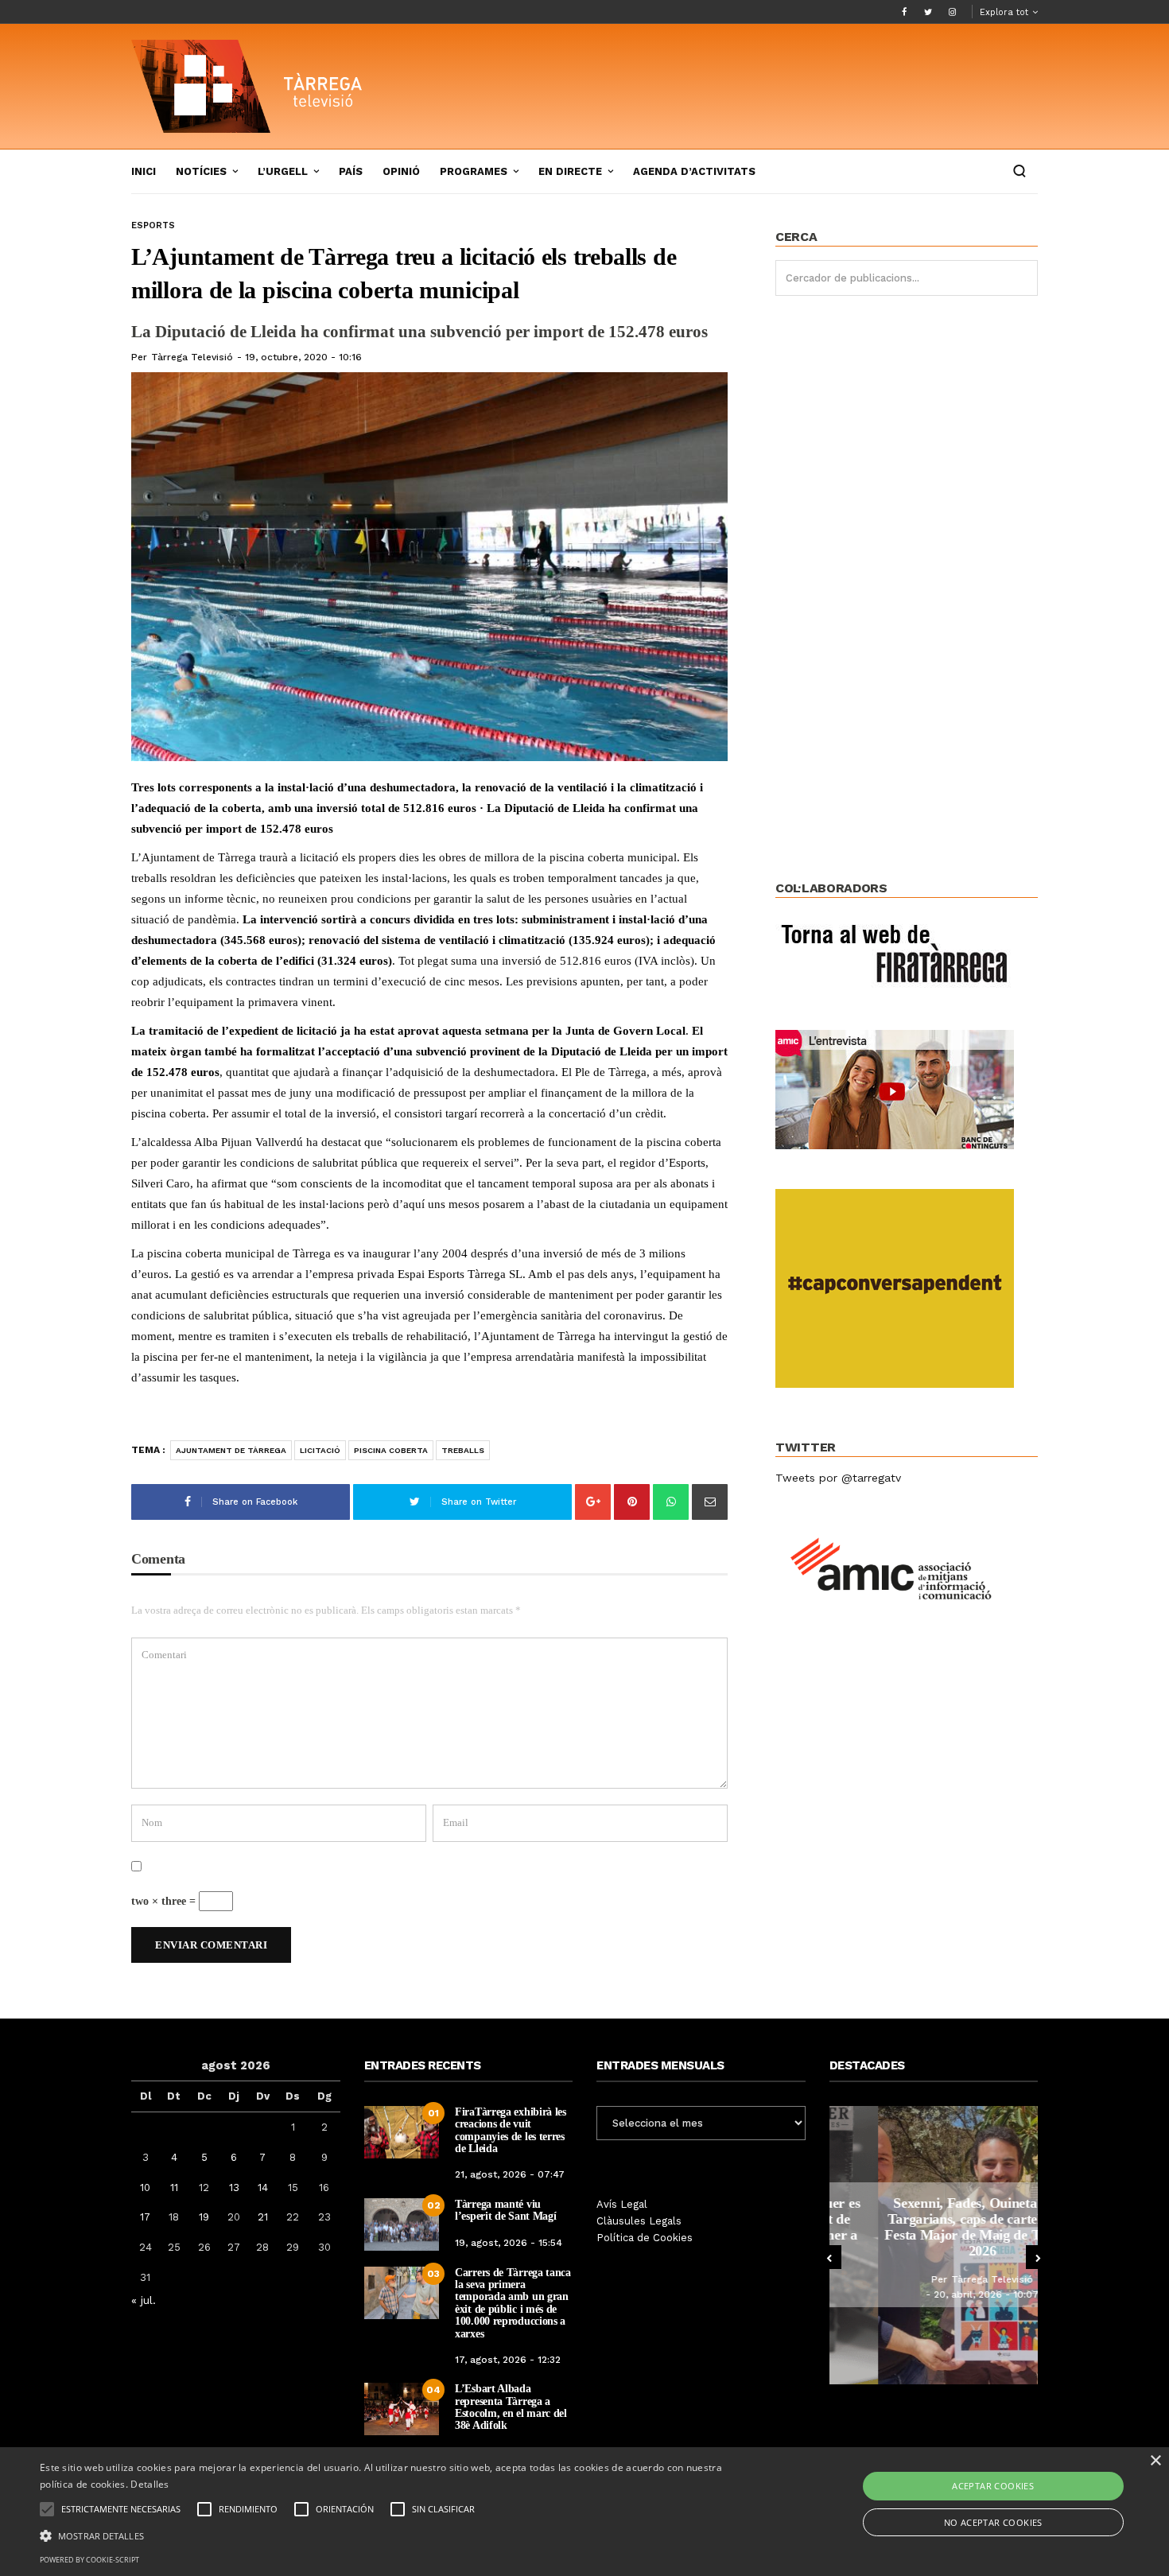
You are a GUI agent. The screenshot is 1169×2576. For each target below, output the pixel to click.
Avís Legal (622, 2204)
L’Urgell (283, 171)
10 (145, 2187)
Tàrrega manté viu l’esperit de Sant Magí (505, 2210)
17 (145, 2217)
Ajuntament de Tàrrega (231, 1450)
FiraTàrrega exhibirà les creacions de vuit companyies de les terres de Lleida (511, 2130)
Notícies (201, 171)
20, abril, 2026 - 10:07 (938, 2294)
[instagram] (952, 12)
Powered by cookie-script (89, 2560)
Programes (474, 171)
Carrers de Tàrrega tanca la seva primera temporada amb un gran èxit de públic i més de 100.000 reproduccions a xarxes (513, 2303)
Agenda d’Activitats (694, 171)
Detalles (150, 2484)
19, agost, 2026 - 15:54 (509, 2243)
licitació (320, 1450)
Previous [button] (829, 2257)
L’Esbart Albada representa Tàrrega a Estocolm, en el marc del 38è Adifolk (511, 2407)
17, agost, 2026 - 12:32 (508, 2360)
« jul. (144, 2300)
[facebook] (904, 12)
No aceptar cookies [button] (993, 2522)
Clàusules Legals (639, 2221)
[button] (394, 2535)
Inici (144, 171)
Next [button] (1038, 2257)
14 (263, 2187)
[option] (934, 2245)
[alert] (584, 2512)
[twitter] (928, 12)
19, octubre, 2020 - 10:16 (303, 357)
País (351, 171)
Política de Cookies (645, 2238)
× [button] (1155, 2461)
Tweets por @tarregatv (838, 1478)
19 (204, 2217)
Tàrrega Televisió (192, 357)
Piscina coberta (391, 1450)
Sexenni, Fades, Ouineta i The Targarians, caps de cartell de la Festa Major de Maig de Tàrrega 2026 (933, 2226)
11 (174, 2187)
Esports (153, 225)
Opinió (401, 171)
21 (263, 2217)
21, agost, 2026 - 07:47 (510, 2174)
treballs (463, 1450)
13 (234, 2187)
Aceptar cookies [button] (993, 2486)
